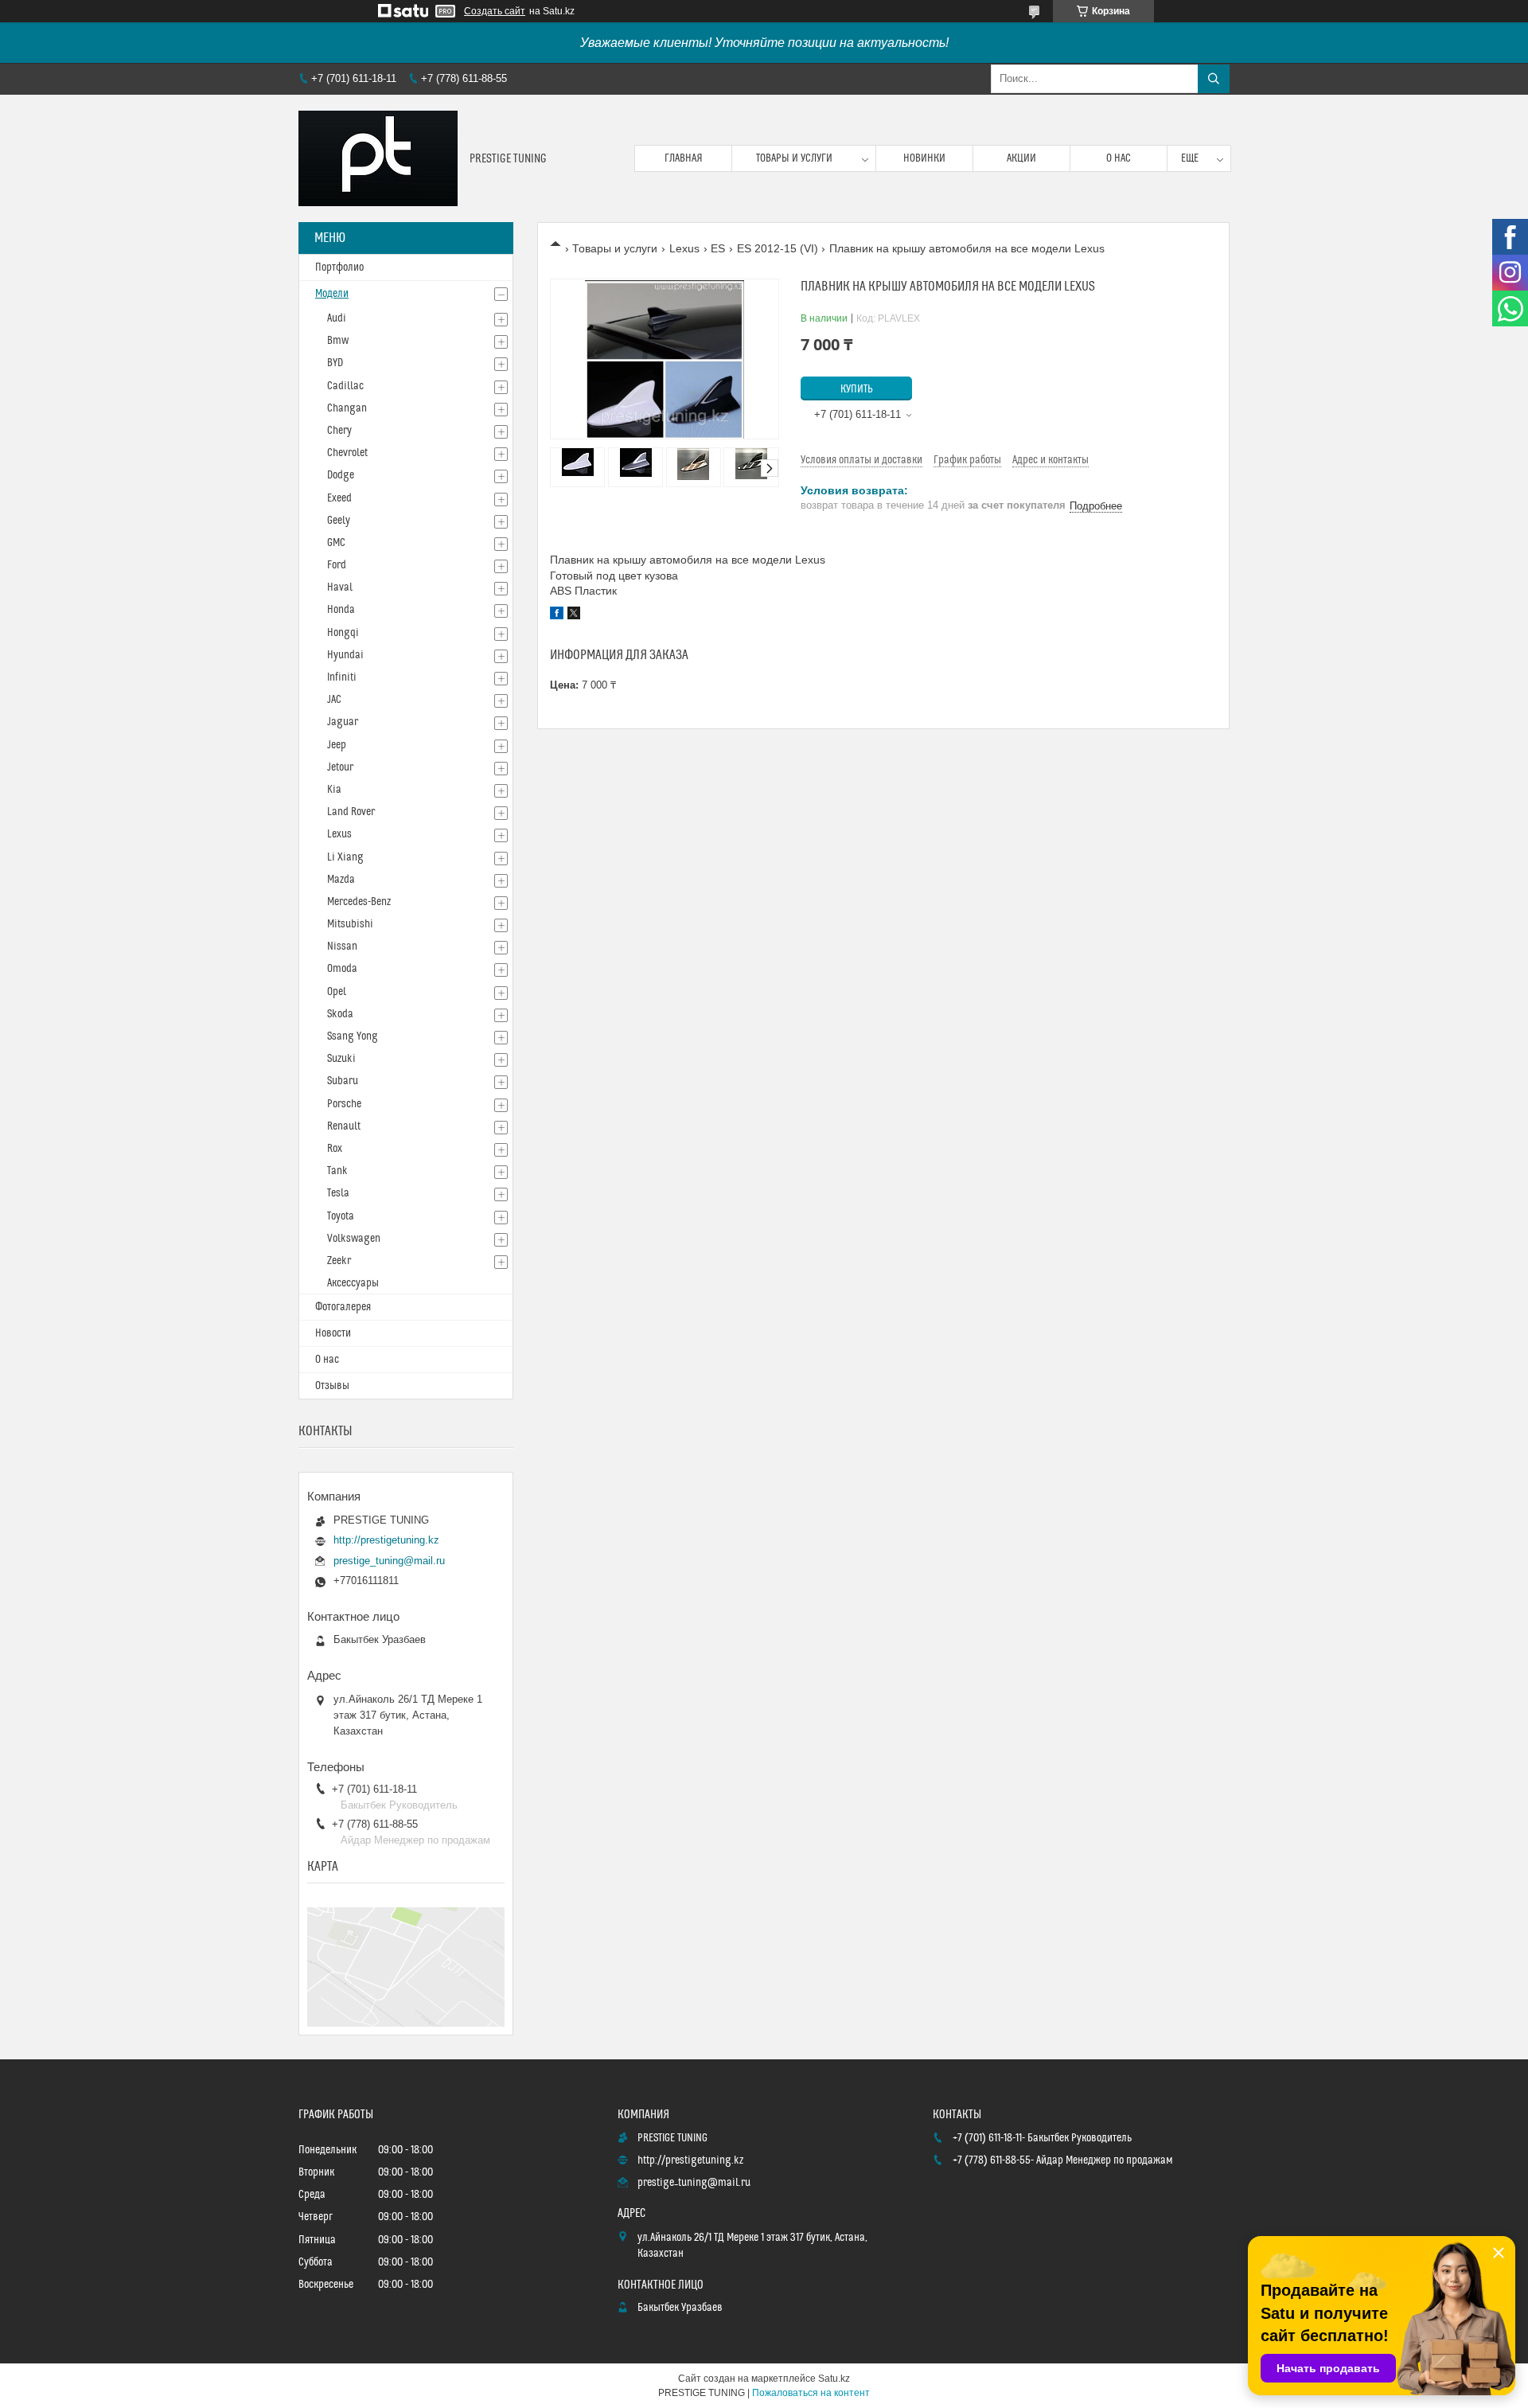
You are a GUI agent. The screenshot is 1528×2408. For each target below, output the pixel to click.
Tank (337, 1171)
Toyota (341, 1216)
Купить (857, 389)
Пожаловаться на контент (811, 2393)
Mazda (341, 880)
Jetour (340, 767)
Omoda (342, 969)
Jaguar (343, 722)
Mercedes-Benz (359, 902)
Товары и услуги (794, 158)
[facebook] (557, 615)
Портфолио (339, 267)
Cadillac (345, 386)
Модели (332, 294)
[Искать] (1214, 79)
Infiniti (342, 677)
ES (718, 248)
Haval (340, 587)
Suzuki (341, 1059)
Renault (344, 1126)
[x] (574, 615)
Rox (335, 1149)
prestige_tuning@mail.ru (389, 1561)
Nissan (342, 946)
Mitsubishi (350, 924)
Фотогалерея (343, 1307)
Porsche (344, 1104)
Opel (337, 992)
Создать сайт (495, 11)
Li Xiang (345, 857)
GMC (336, 543)
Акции (1021, 158)
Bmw (338, 341)
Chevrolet (347, 453)
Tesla (338, 1193)
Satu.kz (834, 2379)
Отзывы (332, 1386)
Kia (334, 790)
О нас (1119, 158)
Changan (347, 408)
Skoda (340, 1014)
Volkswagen (354, 1239)
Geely (339, 521)
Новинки (924, 158)
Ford (337, 565)
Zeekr (339, 1261)
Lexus (684, 248)
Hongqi (343, 633)
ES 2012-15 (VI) (778, 248)
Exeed (339, 498)
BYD (335, 363)
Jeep (337, 745)
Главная (684, 158)
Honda (341, 610)
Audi (337, 318)
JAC (334, 700)
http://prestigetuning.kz (386, 1540)
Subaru (343, 1081)
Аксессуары (353, 1283)
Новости (333, 1333)
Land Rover (351, 812)
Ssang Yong (353, 1036)
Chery (339, 431)
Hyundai (345, 655)
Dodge (341, 475)
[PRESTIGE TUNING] (378, 158)
